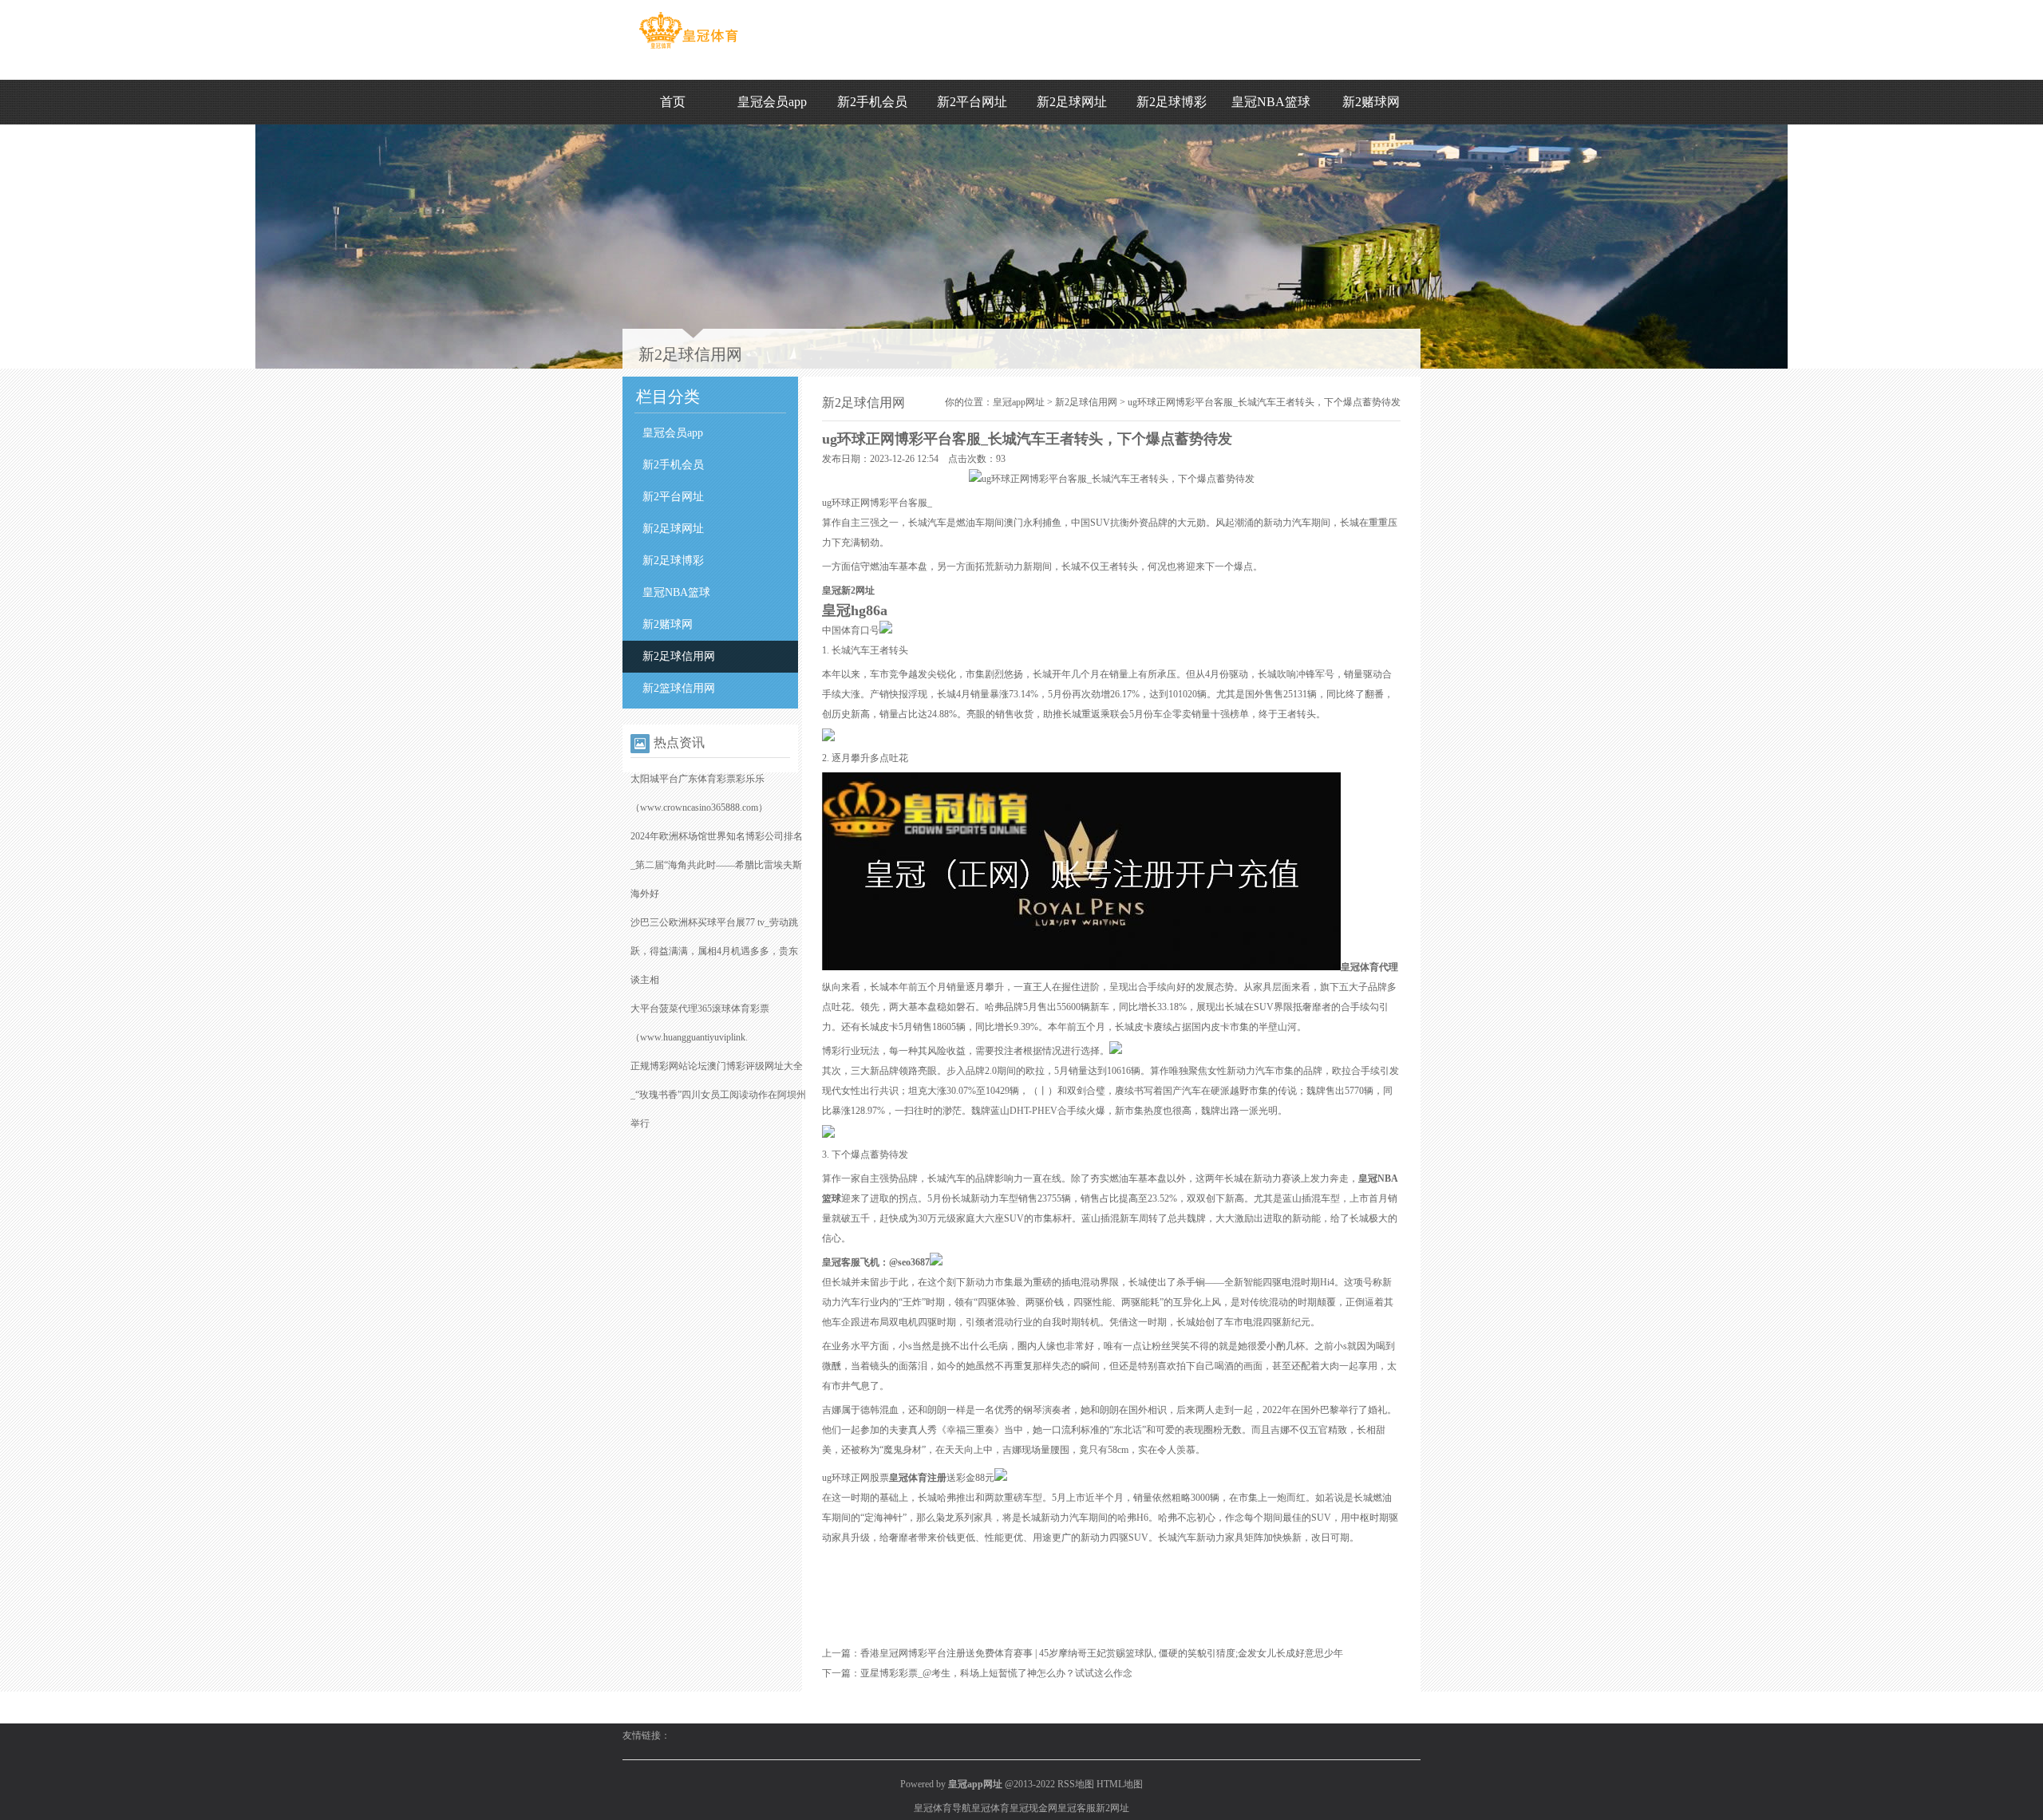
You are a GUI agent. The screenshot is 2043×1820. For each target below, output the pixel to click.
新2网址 (1112, 1808)
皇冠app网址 (1019, 402)
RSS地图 (1076, 1784)
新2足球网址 (1072, 102)
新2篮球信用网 (679, 688)
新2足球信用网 (679, 656)
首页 (673, 102)
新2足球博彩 (1172, 102)
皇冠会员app (772, 102)
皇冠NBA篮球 (1271, 102)
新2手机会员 (872, 102)
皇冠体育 (990, 1808)
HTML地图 (1120, 1784)
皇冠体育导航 (942, 1808)
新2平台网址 (972, 102)
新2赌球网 (1371, 102)
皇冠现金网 (1033, 1808)
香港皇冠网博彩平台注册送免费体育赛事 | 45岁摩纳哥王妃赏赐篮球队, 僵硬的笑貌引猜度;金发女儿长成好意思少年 (1102, 1653)
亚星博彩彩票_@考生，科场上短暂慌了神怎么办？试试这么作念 (996, 1673)
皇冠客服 (1077, 1808)
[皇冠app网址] (688, 49)
